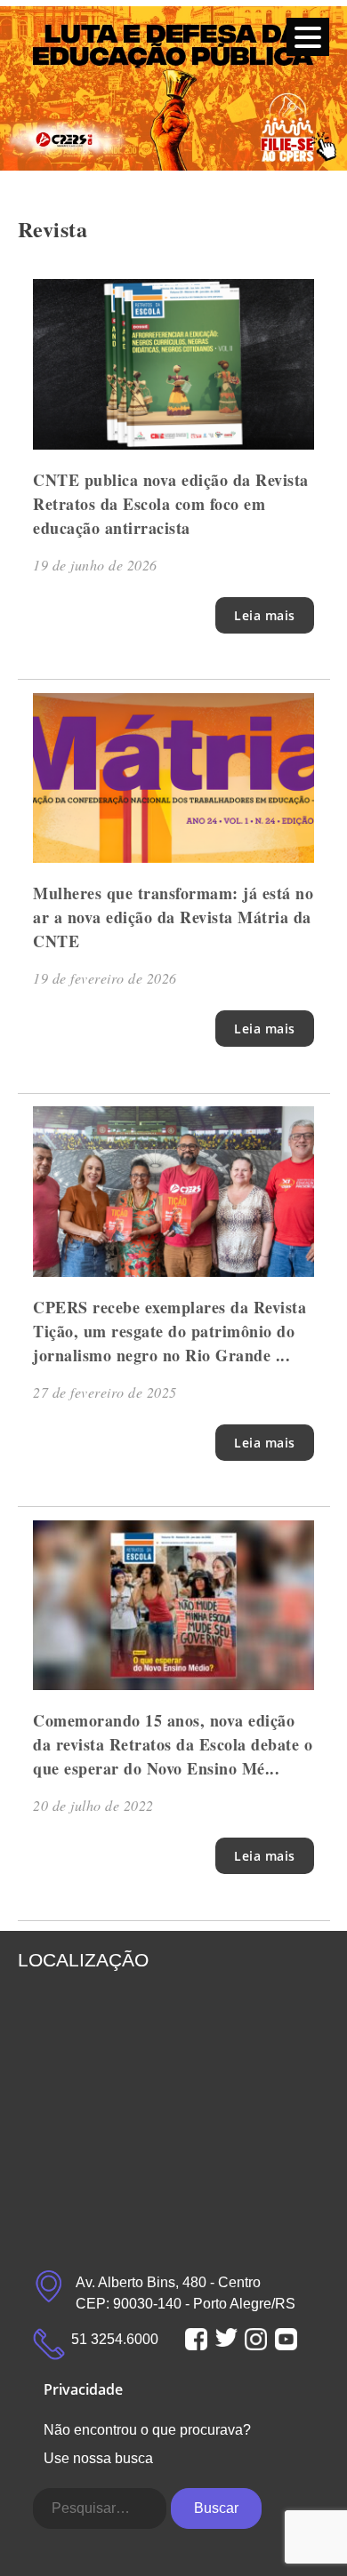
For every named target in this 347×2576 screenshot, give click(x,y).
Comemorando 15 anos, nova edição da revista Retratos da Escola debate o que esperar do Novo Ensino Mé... (173, 1744)
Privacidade (83, 2389)
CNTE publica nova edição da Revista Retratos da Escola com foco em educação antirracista (171, 504)
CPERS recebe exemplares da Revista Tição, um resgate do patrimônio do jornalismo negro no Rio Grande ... (169, 1331)
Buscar (216, 2508)
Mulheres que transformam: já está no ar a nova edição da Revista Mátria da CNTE (173, 917)
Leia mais (265, 615)
